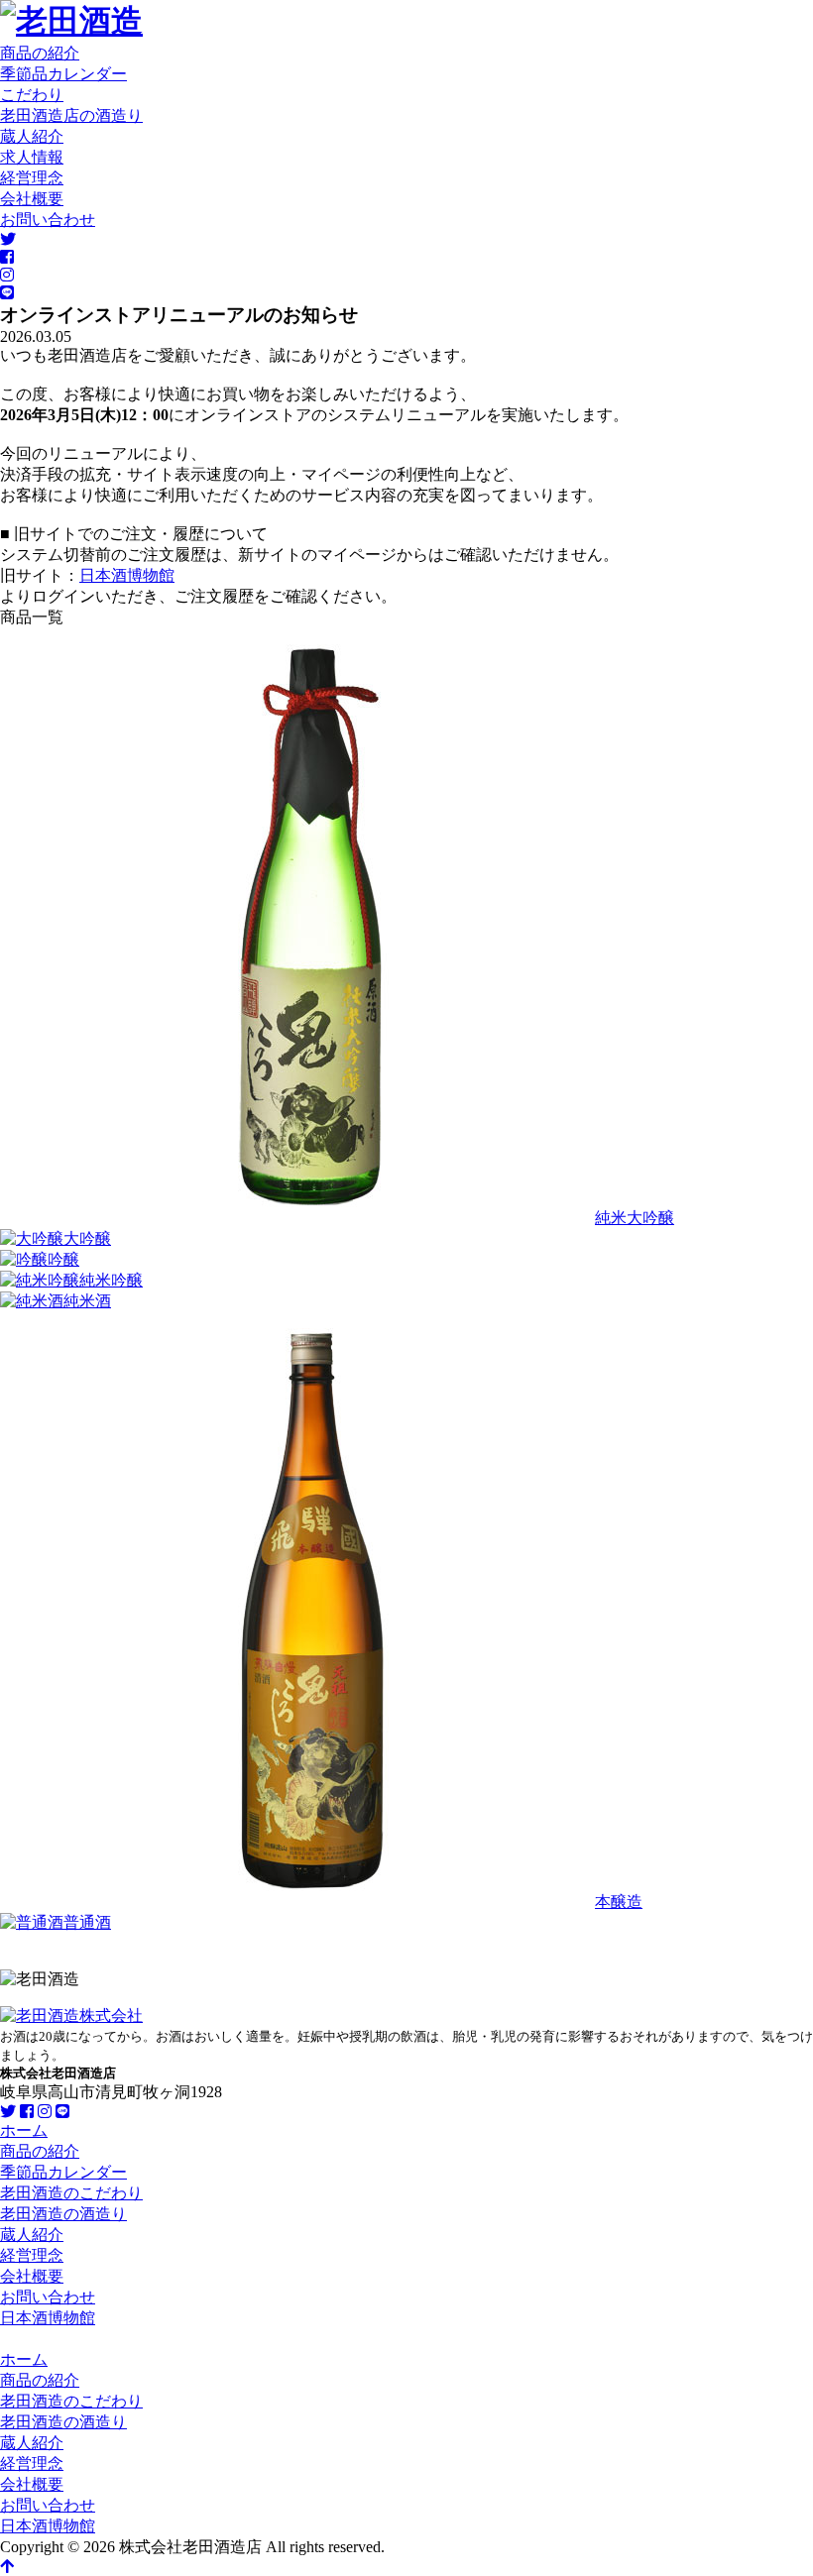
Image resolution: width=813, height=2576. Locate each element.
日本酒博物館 (127, 575)
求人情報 (32, 157)
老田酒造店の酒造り (71, 115)
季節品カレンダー (63, 74)
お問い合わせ (48, 220)
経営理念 (32, 178)
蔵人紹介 (32, 136)
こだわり (32, 95)
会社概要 (32, 199)
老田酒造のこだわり (71, 2193)
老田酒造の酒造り (63, 2214)
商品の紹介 (40, 53)
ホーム (24, 2130)
